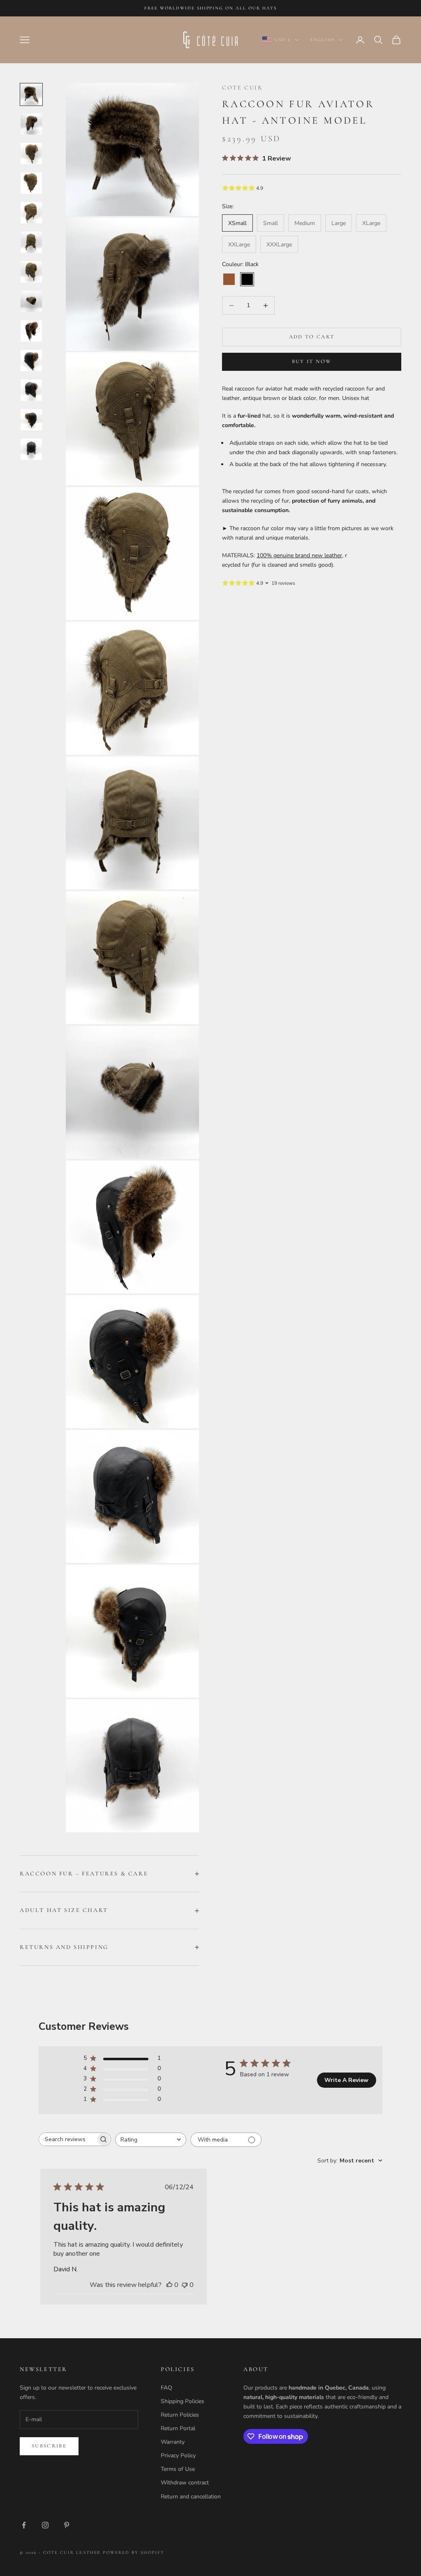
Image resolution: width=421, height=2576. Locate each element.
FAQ (167, 2388)
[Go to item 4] (31, 183)
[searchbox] (67, 2139)
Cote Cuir (242, 88)
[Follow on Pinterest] (67, 2525)
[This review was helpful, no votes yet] (169, 2285)
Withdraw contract (185, 2483)
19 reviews (283, 583)
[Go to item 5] (31, 213)
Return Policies (180, 2415)
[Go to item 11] (31, 390)
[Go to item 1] (31, 94)
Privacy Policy (178, 2455)
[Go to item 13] (31, 449)
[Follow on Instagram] (45, 2525)
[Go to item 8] (31, 301)
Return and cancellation (191, 2497)
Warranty (173, 2442)
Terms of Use (178, 2469)
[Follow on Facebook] (24, 2525)
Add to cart (312, 337)
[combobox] (151, 2140)
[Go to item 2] (31, 124)
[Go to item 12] (31, 420)
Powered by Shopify (134, 2552)
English (323, 40)
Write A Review (346, 2080)
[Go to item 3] (31, 154)
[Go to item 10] (31, 361)
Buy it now (312, 361)
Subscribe (49, 2446)
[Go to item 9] (31, 331)
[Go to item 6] (31, 242)
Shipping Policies (183, 2401)
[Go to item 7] (31, 272)
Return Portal (178, 2428)
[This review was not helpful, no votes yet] (185, 2285)
